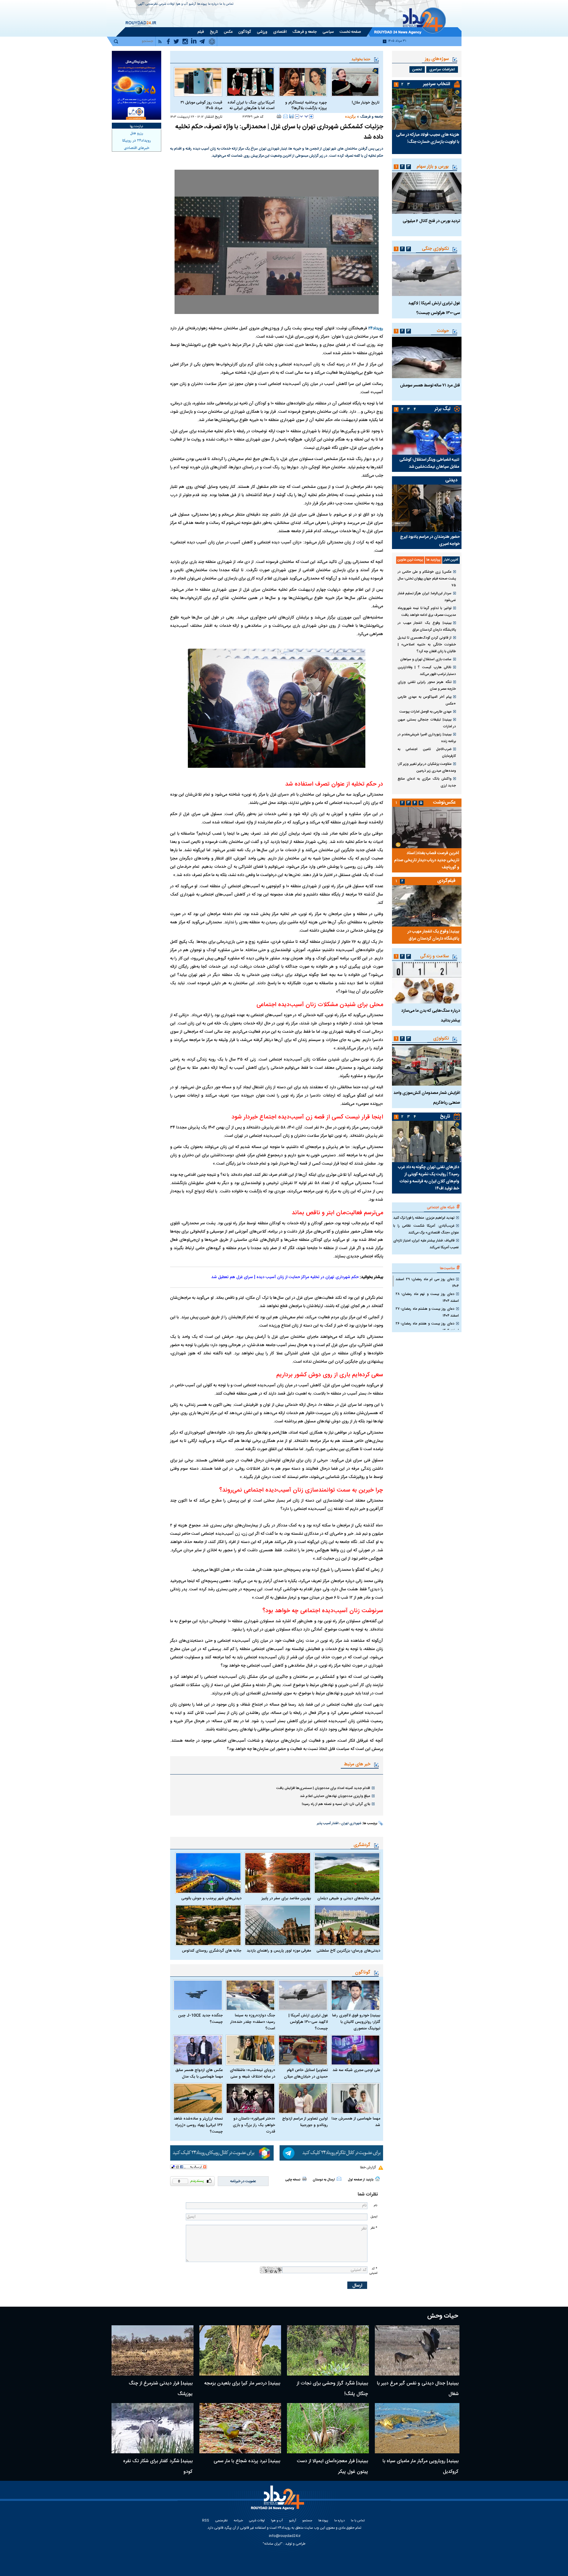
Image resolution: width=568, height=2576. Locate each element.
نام (375, 2205)
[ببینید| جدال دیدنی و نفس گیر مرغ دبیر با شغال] (417, 2350)
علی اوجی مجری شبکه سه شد (356, 2070)
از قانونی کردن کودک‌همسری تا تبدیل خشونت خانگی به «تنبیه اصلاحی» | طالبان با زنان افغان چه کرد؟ (427, 645)
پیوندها (202, 4)
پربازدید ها (433, 560)
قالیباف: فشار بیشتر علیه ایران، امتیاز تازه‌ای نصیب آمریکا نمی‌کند (426, 1244)
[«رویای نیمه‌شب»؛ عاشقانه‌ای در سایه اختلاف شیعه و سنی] (251, 2050)
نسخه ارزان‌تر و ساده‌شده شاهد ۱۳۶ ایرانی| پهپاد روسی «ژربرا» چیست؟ (198, 2125)
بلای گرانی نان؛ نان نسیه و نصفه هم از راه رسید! (336, 1804)
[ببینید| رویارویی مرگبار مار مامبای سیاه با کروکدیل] (417, 2428)
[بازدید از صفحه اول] (377, 2179)
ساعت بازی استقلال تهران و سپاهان (426, 659)
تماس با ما (226, 4)
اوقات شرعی (167, 4)
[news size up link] (311, 116)
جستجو (307, 2521)
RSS (206, 2521)
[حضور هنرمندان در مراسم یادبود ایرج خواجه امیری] (427, 508)
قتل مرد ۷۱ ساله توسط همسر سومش (430, 386)
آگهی (141, 4)
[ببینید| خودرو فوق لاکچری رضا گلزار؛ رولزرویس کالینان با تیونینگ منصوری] (356, 1995)
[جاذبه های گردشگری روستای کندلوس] (208, 1925)
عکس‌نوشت (444, 803)
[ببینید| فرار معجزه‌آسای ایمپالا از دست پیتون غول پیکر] (328, 2428)
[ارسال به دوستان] (285, 116)
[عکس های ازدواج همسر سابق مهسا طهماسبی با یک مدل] (198, 2050)
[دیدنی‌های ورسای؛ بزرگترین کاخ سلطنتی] (347, 1925)
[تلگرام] (331, 2153)
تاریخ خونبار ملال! (366, 103)
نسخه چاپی (293, 2180)
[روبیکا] (222, 2153)
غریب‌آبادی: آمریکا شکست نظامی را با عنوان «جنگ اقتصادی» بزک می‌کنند (426, 1229)
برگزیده (350, 117)
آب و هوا (182, 4)
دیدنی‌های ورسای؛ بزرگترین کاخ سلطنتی (348, 1951)
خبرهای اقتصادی (137, 148)
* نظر (374, 2228)
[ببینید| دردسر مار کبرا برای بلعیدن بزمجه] (240, 2350)
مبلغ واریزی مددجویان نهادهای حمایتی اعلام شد (335, 1796)
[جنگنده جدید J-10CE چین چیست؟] (198, 1995)
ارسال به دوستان (324, 2180)
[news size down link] (297, 116)
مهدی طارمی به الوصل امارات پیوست (425, 712)
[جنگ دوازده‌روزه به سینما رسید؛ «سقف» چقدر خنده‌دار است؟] (251, 1995)
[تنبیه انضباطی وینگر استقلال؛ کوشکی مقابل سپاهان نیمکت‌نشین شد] (427, 434)
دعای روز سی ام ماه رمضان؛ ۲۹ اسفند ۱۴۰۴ (427, 1283)
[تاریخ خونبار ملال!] (355, 82)
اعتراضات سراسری (442, 69)
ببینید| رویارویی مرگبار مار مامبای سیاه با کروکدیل (421, 2466)
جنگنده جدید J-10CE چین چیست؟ (200, 2019)
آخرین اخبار (451, 560)
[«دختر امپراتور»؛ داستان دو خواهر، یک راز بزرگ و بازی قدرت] (251, 2098)
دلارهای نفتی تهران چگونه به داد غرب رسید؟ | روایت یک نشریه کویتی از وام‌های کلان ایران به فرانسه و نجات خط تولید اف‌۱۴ (429, 1178)
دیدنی (451, 480)
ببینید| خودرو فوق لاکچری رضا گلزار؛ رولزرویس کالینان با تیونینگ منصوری (356, 2022)
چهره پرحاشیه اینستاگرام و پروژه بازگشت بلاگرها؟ (306, 106)
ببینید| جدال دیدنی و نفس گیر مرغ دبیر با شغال (418, 2389)
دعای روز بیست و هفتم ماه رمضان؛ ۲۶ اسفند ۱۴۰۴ (427, 1327)
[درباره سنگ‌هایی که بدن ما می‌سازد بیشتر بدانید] (427, 983)
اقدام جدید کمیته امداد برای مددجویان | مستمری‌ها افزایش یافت (323, 1788)
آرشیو (192, 4)
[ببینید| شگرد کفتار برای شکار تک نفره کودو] (153, 2428)
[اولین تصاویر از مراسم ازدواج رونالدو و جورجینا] (303, 2098)
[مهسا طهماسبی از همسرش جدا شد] (356, 2098)
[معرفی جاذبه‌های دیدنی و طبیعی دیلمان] (347, 1873)
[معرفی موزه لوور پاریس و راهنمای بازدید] (277, 1925)
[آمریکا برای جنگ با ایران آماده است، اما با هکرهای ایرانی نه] (250, 82)
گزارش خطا (368, 2167)
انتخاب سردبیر (437, 84)
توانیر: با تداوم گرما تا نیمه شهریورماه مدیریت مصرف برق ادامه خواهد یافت (427, 612)
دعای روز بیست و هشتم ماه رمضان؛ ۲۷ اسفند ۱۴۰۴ (427, 1312)
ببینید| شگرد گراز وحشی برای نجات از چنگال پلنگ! (332, 2389)
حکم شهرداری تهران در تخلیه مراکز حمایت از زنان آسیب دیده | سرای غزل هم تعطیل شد (285, 1277)
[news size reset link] (304, 116)
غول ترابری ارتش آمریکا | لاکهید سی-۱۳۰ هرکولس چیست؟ (308, 2022)
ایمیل (374, 2217)
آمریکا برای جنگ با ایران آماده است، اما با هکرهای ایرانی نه (251, 106)
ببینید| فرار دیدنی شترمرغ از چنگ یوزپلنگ (161, 2389)
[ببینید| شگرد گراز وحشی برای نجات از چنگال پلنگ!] (328, 2350)
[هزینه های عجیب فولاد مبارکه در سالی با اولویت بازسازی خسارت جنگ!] (427, 109)
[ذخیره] (291, 116)
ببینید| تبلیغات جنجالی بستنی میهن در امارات (427, 723)
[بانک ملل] (137, 85)
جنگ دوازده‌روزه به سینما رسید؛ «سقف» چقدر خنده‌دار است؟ (253, 2022)
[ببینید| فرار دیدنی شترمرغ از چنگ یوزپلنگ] (153, 2350)
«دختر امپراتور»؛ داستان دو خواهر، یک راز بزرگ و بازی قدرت (254, 2125)
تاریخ (445, 1117)
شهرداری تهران (351, 1824)
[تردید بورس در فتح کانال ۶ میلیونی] (427, 193)
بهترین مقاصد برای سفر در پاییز (286, 1898)
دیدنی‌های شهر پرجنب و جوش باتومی (211, 1898)
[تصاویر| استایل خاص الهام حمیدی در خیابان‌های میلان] (303, 2050)
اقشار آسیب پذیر (328, 1824)
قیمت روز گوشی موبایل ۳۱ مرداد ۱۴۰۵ (201, 106)
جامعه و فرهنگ (372, 117)
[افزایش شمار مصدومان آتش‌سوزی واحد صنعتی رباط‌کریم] (427, 1065)
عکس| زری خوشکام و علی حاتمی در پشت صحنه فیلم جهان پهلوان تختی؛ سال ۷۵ (427, 579)
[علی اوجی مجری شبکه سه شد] (356, 2050)
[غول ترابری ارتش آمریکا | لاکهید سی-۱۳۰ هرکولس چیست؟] (303, 1995)
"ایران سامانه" (273, 2544)
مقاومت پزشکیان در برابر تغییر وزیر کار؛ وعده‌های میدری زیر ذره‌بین (427, 767)
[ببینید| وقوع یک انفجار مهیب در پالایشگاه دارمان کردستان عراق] (427, 906)
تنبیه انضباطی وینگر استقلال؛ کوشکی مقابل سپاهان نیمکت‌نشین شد (429, 463)
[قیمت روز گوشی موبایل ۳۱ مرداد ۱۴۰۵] (198, 82)
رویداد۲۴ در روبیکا (137, 141)
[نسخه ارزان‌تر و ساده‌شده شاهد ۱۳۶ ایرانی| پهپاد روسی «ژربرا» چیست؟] (198, 2098)
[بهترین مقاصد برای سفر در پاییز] (277, 1873)
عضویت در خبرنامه (243, 2181)
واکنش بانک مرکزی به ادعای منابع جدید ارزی (427, 782)
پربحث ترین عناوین (410, 560)
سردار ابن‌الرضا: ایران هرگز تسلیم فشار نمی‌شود (427, 597)
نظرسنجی (152, 4)
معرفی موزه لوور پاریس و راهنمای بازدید (279, 1951)
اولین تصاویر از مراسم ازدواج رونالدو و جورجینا (305, 2122)
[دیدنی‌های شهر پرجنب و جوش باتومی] (208, 1873)
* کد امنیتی (373, 2271)
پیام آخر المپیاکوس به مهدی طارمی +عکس (427, 700)
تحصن (417, 69)
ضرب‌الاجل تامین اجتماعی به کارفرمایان (427, 753)
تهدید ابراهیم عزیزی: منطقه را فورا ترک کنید (424, 1218)
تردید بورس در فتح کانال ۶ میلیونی (431, 221)
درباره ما (213, 4)
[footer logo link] (278, 2501)
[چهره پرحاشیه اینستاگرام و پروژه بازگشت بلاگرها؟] (303, 82)
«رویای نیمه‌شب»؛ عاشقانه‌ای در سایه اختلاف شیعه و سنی (252, 2073)
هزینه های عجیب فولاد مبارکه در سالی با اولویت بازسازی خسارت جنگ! (428, 138)
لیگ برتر (442, 409)
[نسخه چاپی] (279, 116)
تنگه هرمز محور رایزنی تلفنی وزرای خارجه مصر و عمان (427, 685)
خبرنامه (238, 2521)
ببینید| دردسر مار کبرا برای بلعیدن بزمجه (242, 2383)
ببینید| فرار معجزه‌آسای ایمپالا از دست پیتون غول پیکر (332, 2466)
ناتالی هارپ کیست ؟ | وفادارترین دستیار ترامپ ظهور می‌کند (427, 671)
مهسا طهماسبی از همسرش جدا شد (356, 2122)
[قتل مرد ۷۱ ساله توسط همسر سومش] (427, 357)
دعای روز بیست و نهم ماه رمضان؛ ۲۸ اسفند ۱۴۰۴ (427, 1297)
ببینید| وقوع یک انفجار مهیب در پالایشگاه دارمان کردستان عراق (427, 626)
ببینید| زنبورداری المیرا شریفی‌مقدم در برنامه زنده (427, 738)
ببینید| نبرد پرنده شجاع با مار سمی (247, 2461)
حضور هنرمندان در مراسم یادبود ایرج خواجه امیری (430, 540)
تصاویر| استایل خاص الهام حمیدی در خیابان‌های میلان (306, 2073)
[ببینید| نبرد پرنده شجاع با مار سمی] (240, 2428)
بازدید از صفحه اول (361, 2180)
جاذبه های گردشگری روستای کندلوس (212, 1951)
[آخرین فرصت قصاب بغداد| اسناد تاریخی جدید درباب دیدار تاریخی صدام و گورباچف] (427, 828)
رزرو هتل (137, 133)
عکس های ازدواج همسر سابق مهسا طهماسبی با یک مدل (199, 2073)
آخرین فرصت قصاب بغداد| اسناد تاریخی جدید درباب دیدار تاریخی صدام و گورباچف (427, 860)
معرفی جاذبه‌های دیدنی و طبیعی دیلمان (349, 1898)
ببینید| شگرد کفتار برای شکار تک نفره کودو (158, 2466)
